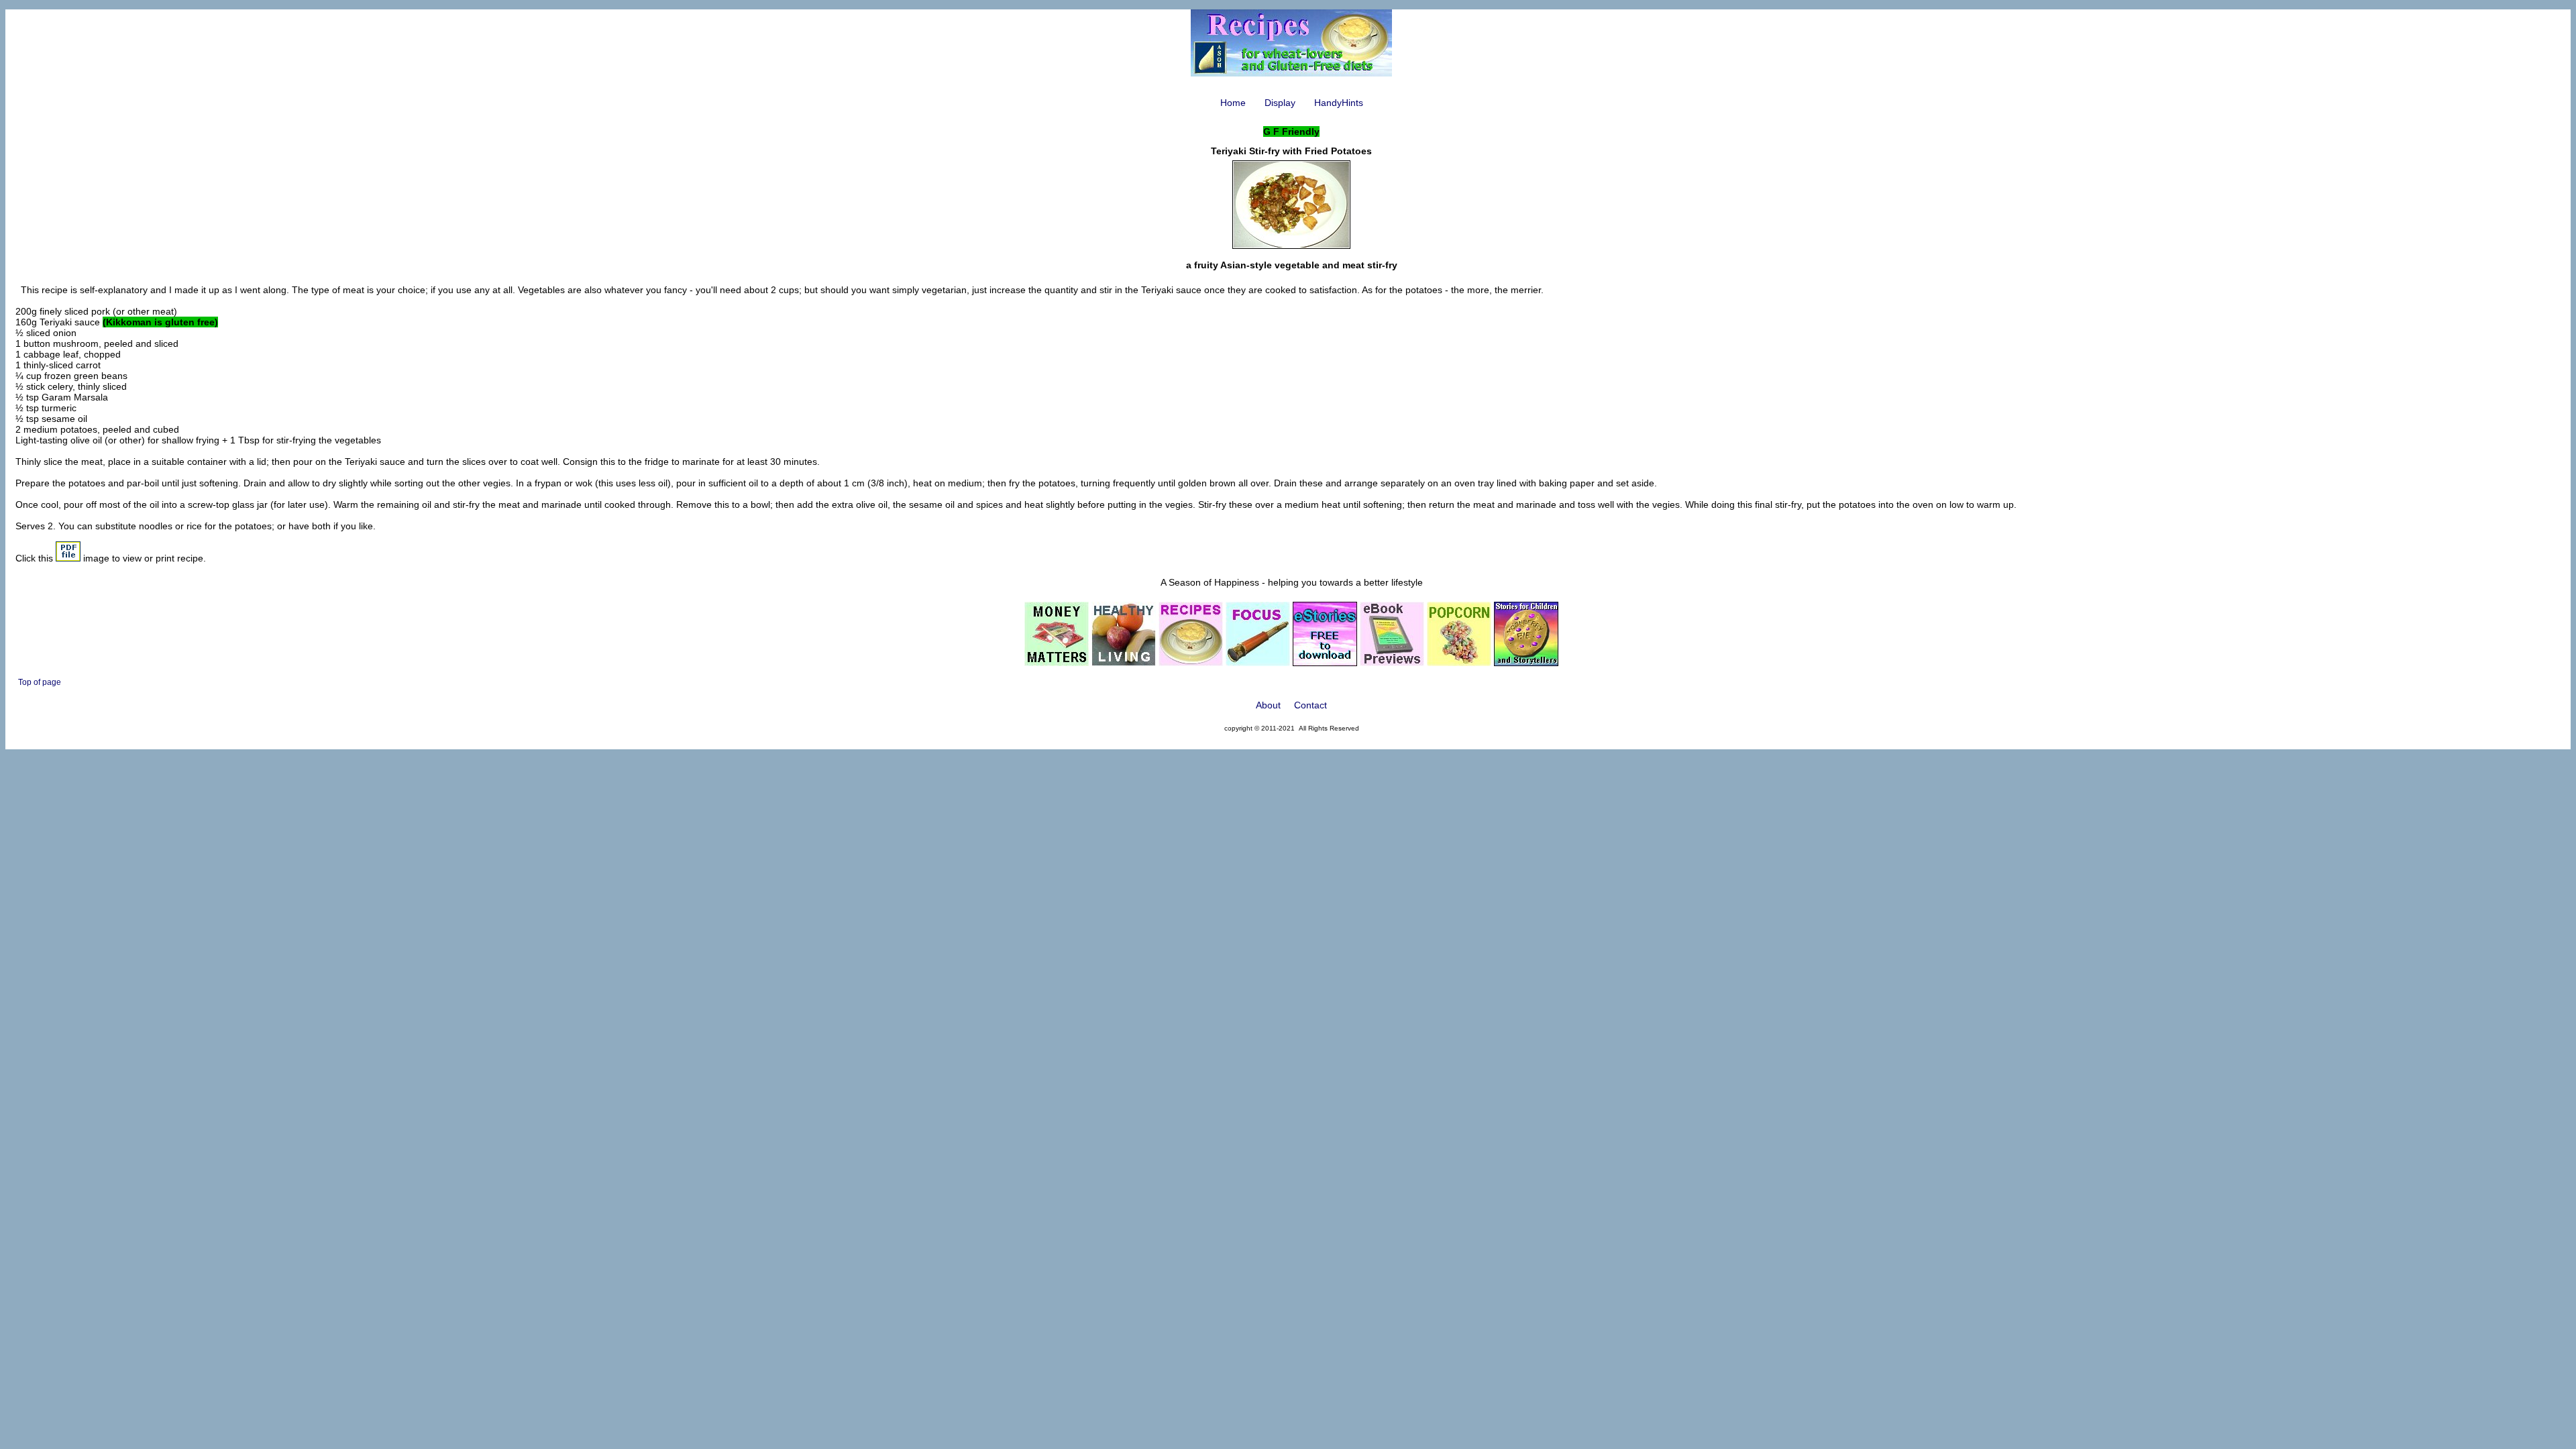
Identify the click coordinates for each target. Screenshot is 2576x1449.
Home (1233, 103)
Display (1280, 103)
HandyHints (1339, 103)
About (1268, 705)
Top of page (40, 682)
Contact (1310, 705)
